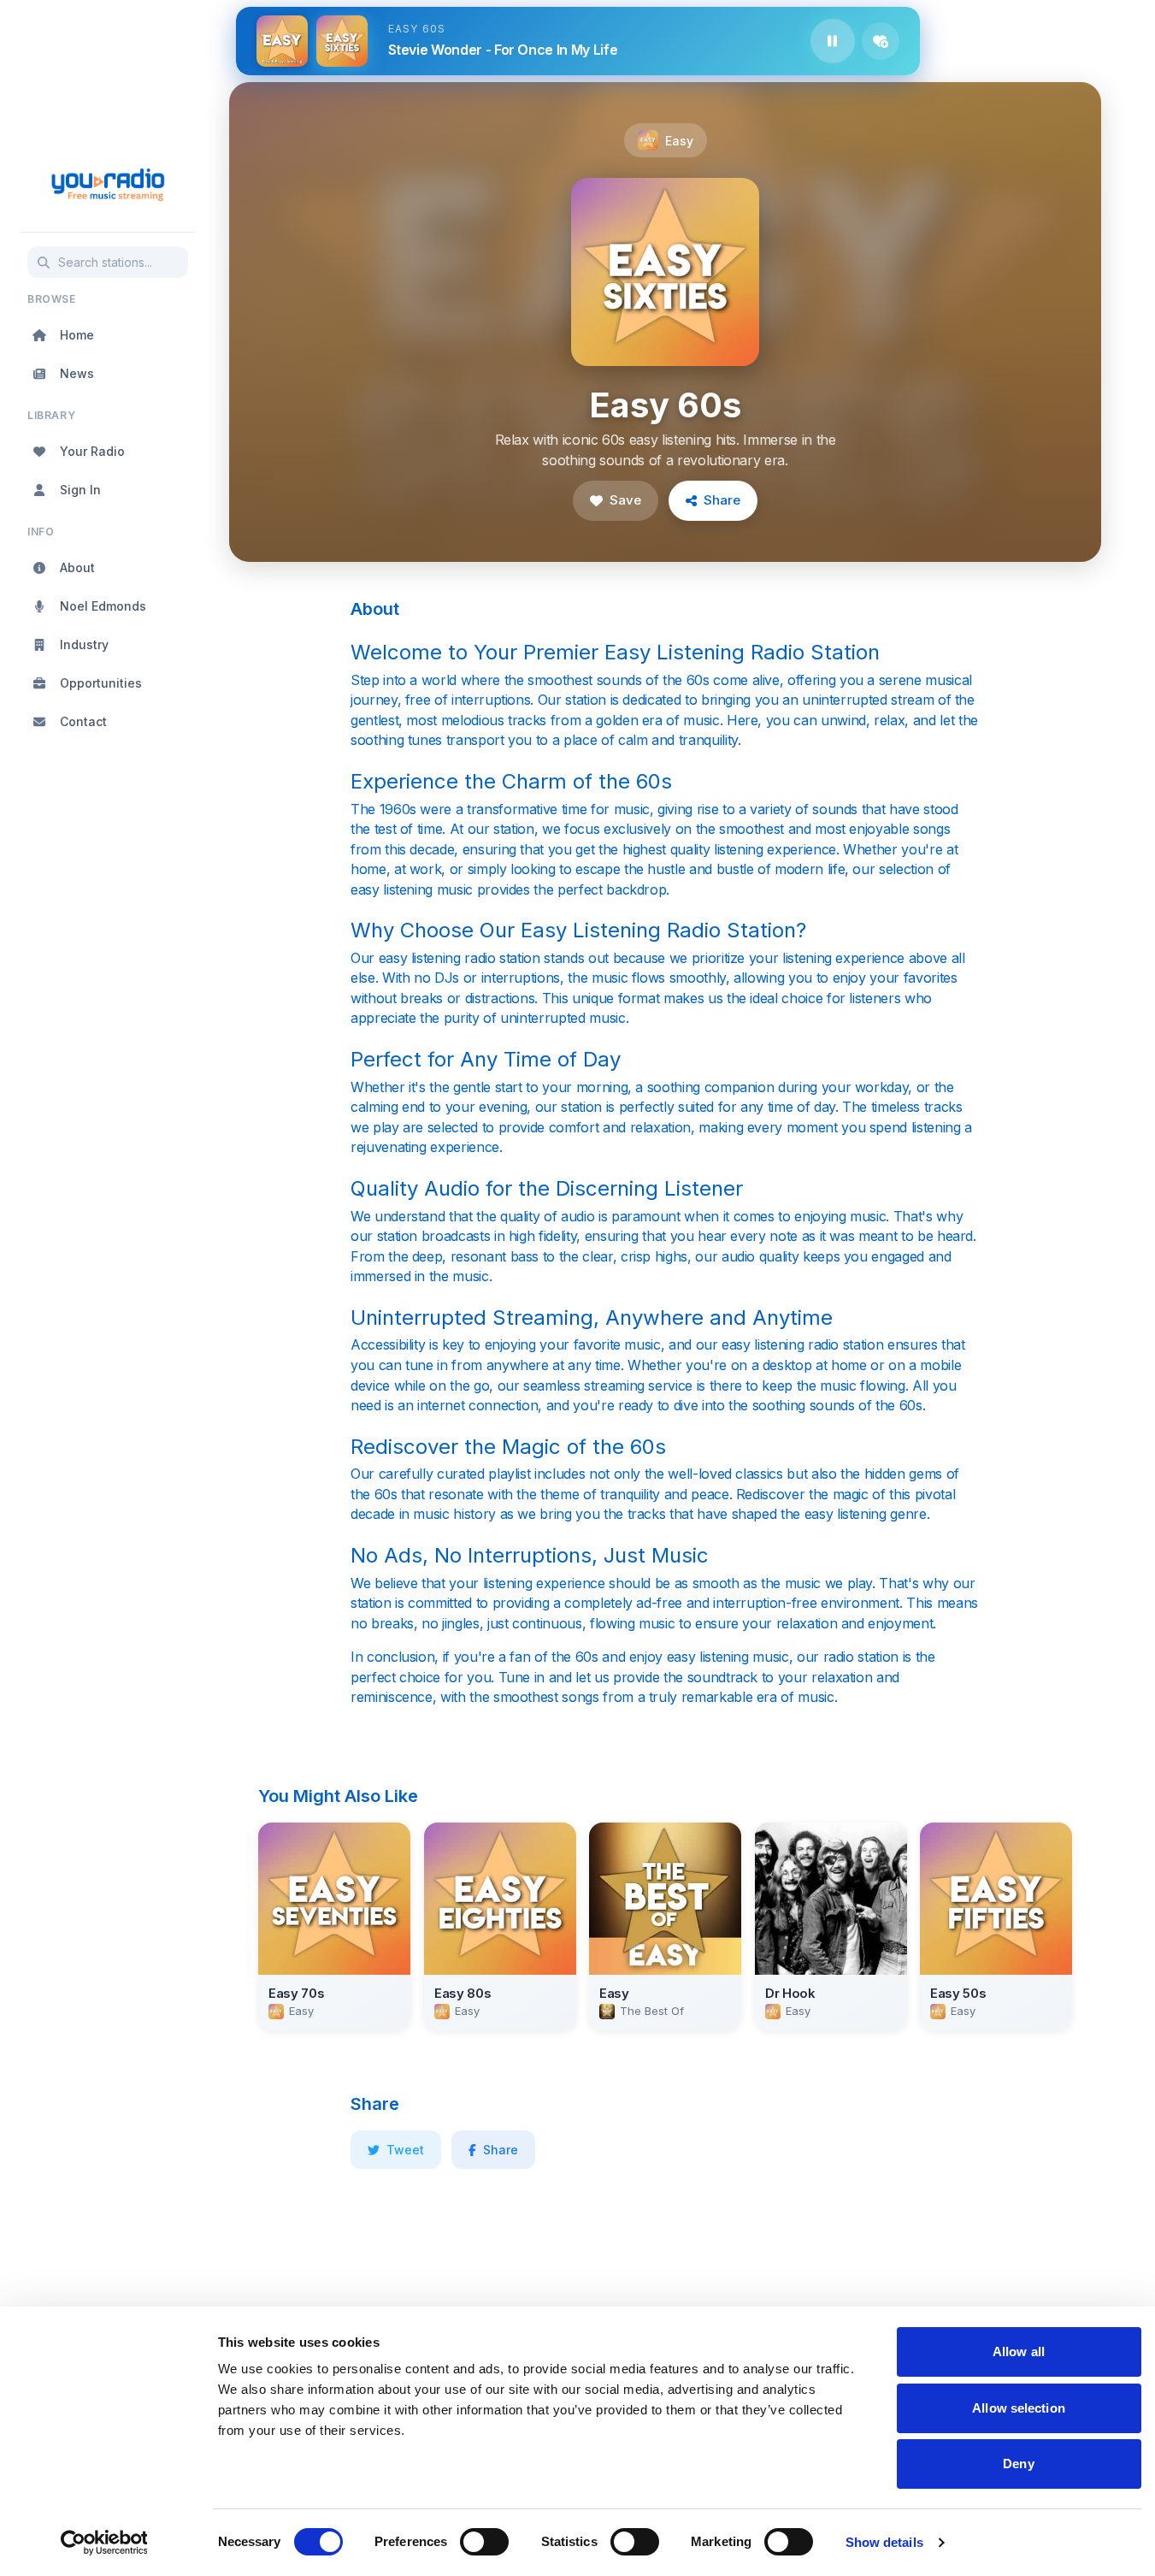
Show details (884, 2542)
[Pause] (833, 41)
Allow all (1019, 2351)
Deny (1018, 2464)
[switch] (484, 2542)
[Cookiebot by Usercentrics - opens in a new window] (104, 2543)
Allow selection (1019, 2408)
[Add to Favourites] (881, 41)
